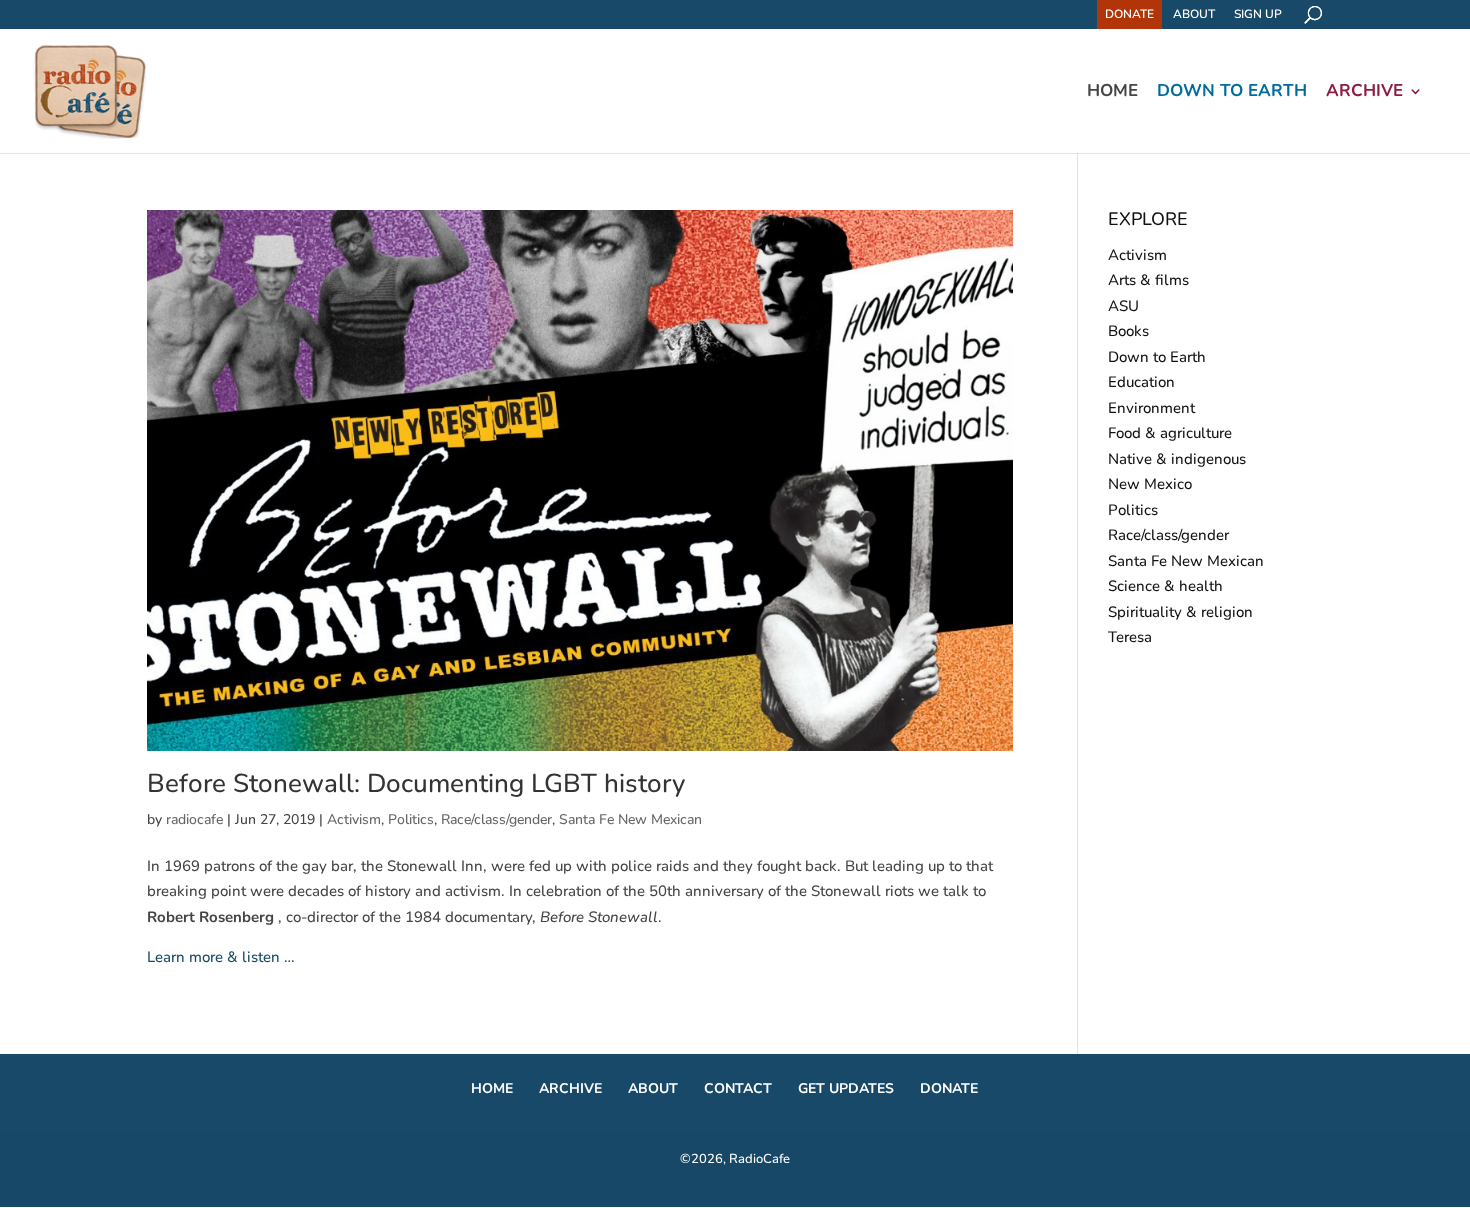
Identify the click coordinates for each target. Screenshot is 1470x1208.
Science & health (1165, 586)
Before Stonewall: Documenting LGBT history (416, 783)
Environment (1151, 408)
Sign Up (1258, 14)
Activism (354, 819)
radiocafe (194, 819)
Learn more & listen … (221, 957)
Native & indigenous (1177, 459)
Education (1141, 382)
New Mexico (1150, 484)
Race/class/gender (496, 819)
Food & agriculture (1170, 433)
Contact (738, 1088)
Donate (1129, 14)
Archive (1364, 93)
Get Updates (846, 1088)
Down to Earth (1232, 93)
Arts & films (1148, 280)
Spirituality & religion (1180, 612)
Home (1112, 93)
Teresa (1130, 637)
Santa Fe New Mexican (630, 819)
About (1194, 14)
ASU (1123, 306)
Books (1128, 331)
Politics (411, 819)
